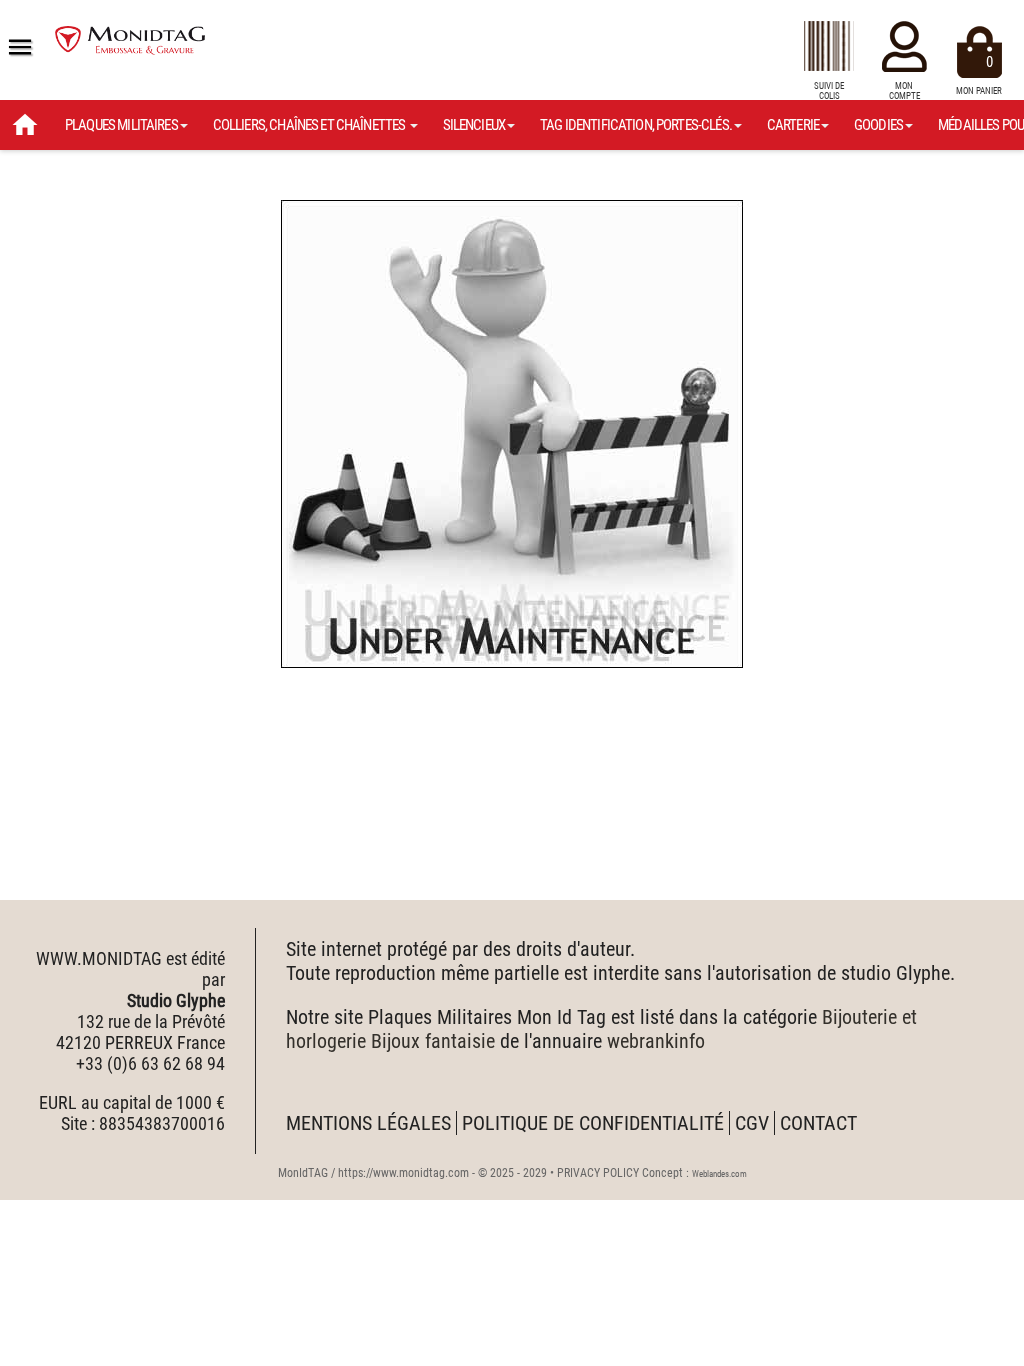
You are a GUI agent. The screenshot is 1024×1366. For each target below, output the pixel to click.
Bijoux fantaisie (433, 1041)
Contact (818, 1123)
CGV (752, 1123)
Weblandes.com (719, 1174)
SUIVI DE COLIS (829, 91)
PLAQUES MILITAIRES (121, 125)
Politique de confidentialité (593, 1123)
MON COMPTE (904, 91)
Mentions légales (368, 1123)
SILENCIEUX (474, 125)
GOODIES (878, 125)
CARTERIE (793, 125)
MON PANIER (979, 74)
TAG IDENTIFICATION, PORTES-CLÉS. (636, 125)
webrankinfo (656, 1041)
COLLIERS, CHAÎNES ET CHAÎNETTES (310, 125)
